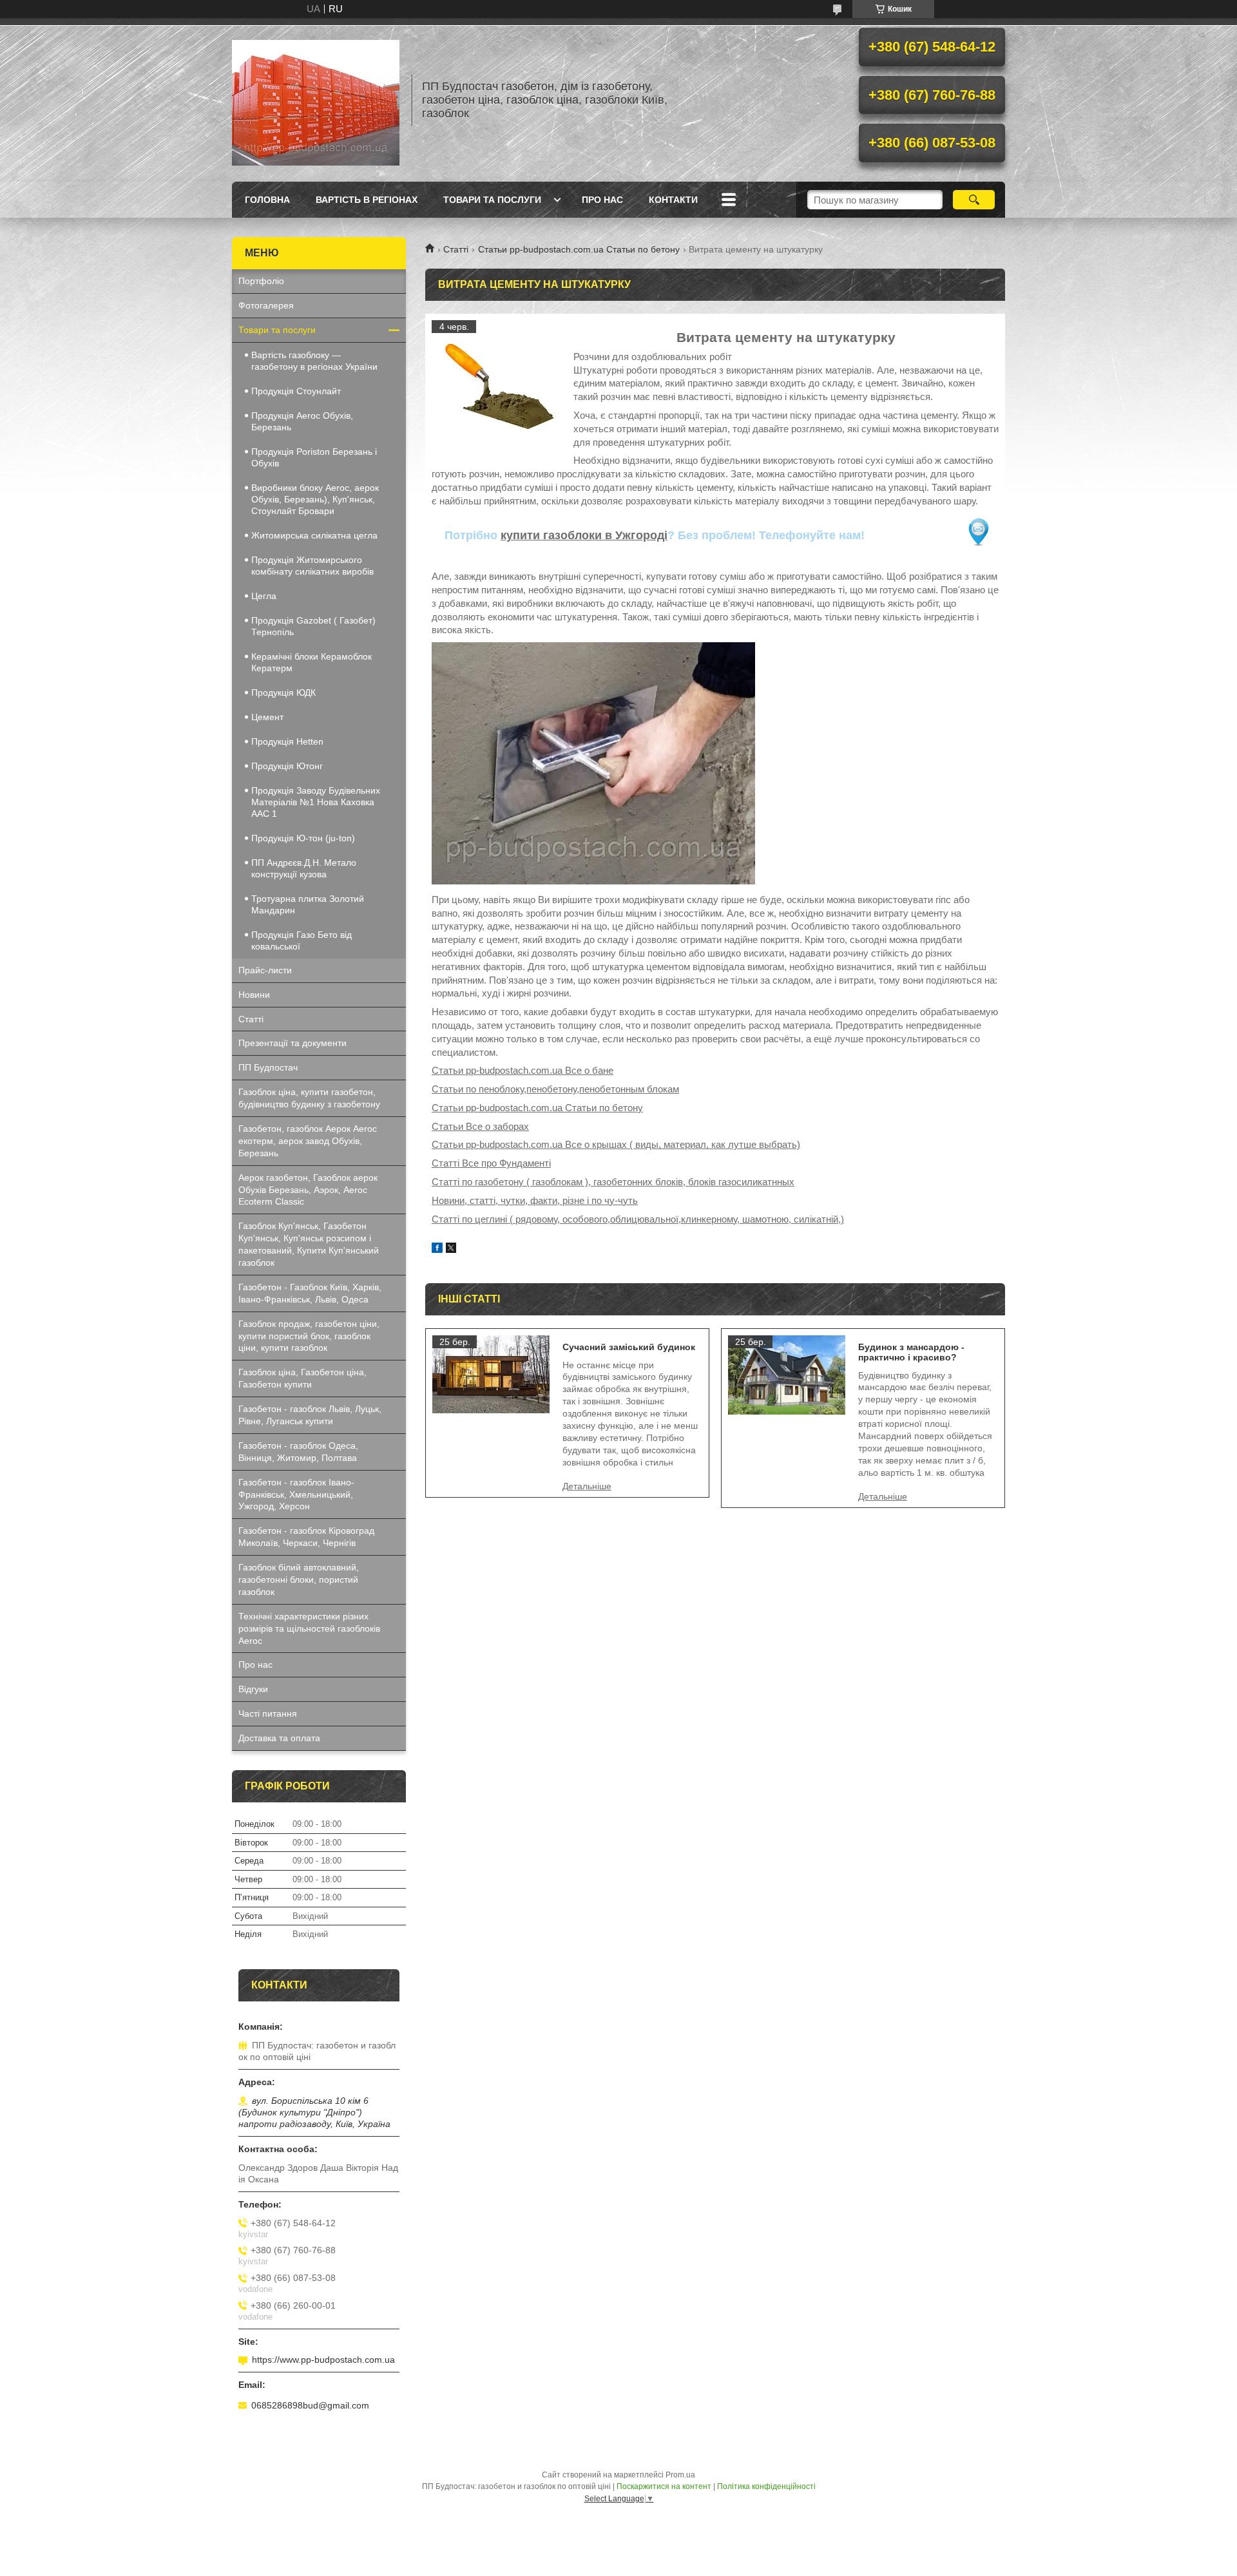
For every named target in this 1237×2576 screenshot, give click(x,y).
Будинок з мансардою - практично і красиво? (911, 1352)
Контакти (673, 200)
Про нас (602, 200)
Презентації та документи (292, 1043)
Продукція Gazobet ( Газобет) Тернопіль (313, 626)
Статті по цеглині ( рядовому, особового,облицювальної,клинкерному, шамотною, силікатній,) (638, 1219)
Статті (456, 249)
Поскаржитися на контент (664, 2486)
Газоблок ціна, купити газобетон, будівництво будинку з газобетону (309, 1098)
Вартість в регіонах (367, 200)
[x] (451, 1249)
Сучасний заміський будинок (629, 1347)
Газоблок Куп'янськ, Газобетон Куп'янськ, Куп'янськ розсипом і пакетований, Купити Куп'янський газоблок (309, 1244)
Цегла (264, 596)
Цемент (267, 717)
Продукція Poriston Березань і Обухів (314, 457)
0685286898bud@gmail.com (310, 2405)
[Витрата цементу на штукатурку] (496, 385)
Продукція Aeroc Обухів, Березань (302, 421)
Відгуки (253, 1689)
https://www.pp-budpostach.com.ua (323, 2360)
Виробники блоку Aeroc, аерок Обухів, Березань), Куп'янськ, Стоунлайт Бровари (315, 499)
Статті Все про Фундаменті (491, 1163)
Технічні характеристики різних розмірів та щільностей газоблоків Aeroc (309, 1628)
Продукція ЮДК (283, 692)
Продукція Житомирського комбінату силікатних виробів (312, 566)
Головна (267, 200)
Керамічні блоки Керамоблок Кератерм (312, 662)
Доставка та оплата (279, 1738)
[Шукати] (974, 200)
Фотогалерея (266, 305)
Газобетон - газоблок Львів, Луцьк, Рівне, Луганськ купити (310, 1415)
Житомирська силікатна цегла (314, 535)
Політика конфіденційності (766, 2486)
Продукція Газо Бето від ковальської (302, 940)
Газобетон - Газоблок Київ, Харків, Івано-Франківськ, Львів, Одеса (310, 1293)
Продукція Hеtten (287, 741)
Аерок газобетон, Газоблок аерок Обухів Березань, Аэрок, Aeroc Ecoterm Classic (308, 1190)
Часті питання (268, 1713)
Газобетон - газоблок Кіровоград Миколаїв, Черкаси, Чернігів (306, 1537)
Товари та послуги (492, 200)
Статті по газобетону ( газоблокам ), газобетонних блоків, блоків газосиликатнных (613, 1182)
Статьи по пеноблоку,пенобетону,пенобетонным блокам (555, 1089)
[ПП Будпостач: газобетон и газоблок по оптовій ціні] (316, 100)
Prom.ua (680, 2475)
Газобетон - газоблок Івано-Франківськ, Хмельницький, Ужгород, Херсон (296, 1494)
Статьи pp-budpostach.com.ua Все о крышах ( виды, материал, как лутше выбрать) (616, 1144)
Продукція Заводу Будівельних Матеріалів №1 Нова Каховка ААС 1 (316, 802)
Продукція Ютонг (287, 766)
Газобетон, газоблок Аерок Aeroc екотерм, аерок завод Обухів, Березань (308, 1141)
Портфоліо (261, 281)
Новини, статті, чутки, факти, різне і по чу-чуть (535, 1200)
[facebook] (437, 1249)
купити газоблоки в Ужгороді (584, 535)
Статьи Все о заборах (480, 1126)
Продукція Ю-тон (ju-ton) (303, 838)
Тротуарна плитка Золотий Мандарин (308, 904)
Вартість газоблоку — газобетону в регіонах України (314, 361)
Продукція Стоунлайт (296, 391)
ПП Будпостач (268, 1067)
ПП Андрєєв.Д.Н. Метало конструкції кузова (304, 868)
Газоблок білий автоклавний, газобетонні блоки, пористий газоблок (299, 1579)
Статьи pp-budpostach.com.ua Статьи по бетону (579, 249)
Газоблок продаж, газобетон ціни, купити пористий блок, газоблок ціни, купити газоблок (309, 1336)
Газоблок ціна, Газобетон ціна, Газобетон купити (302, 1378)
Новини (254, 995)
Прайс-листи (265, 970)
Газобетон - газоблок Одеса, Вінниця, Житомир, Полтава (298, 1452)
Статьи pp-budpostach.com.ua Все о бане (523, 1070)
